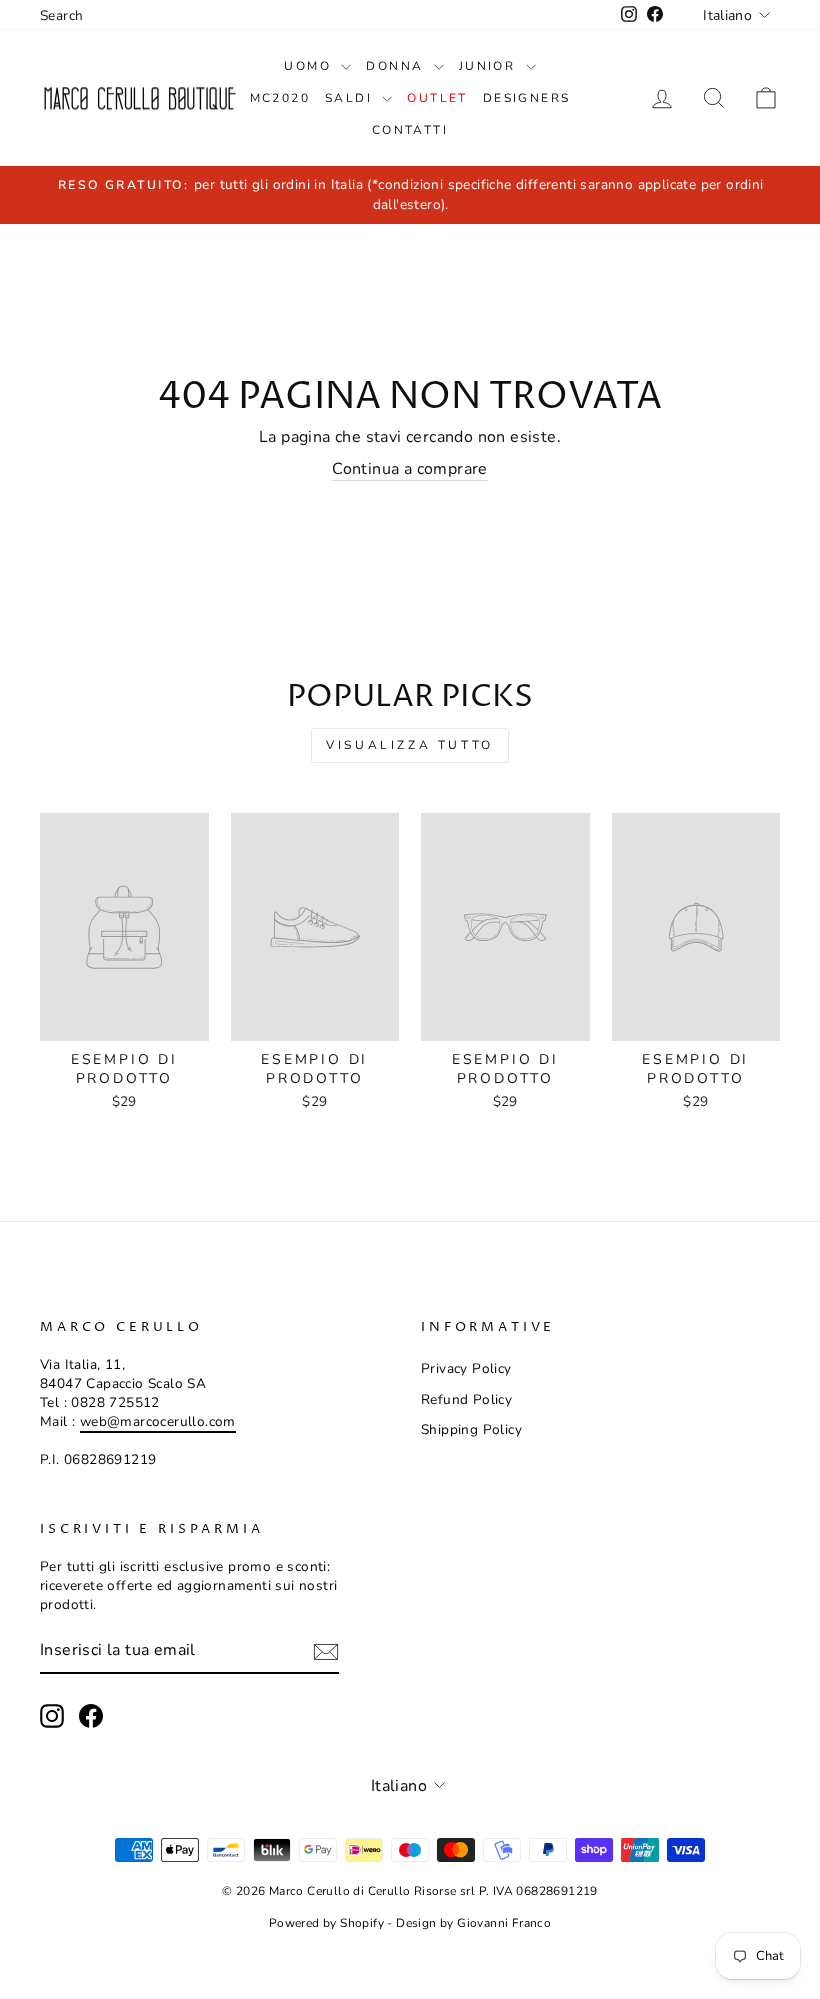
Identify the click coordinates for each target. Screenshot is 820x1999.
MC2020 (280, 98)
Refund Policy (466, 1399)
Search (61, 15)
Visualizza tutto (410, 745)
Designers (527, 98)
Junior (490, 66)
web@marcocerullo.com (158, 1421)
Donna (397, 66)
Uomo (310, 66)
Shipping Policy (471, 1429)
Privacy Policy (466, 1368)
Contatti (410, 130)
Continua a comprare (410, 469)
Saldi (351, 98)
